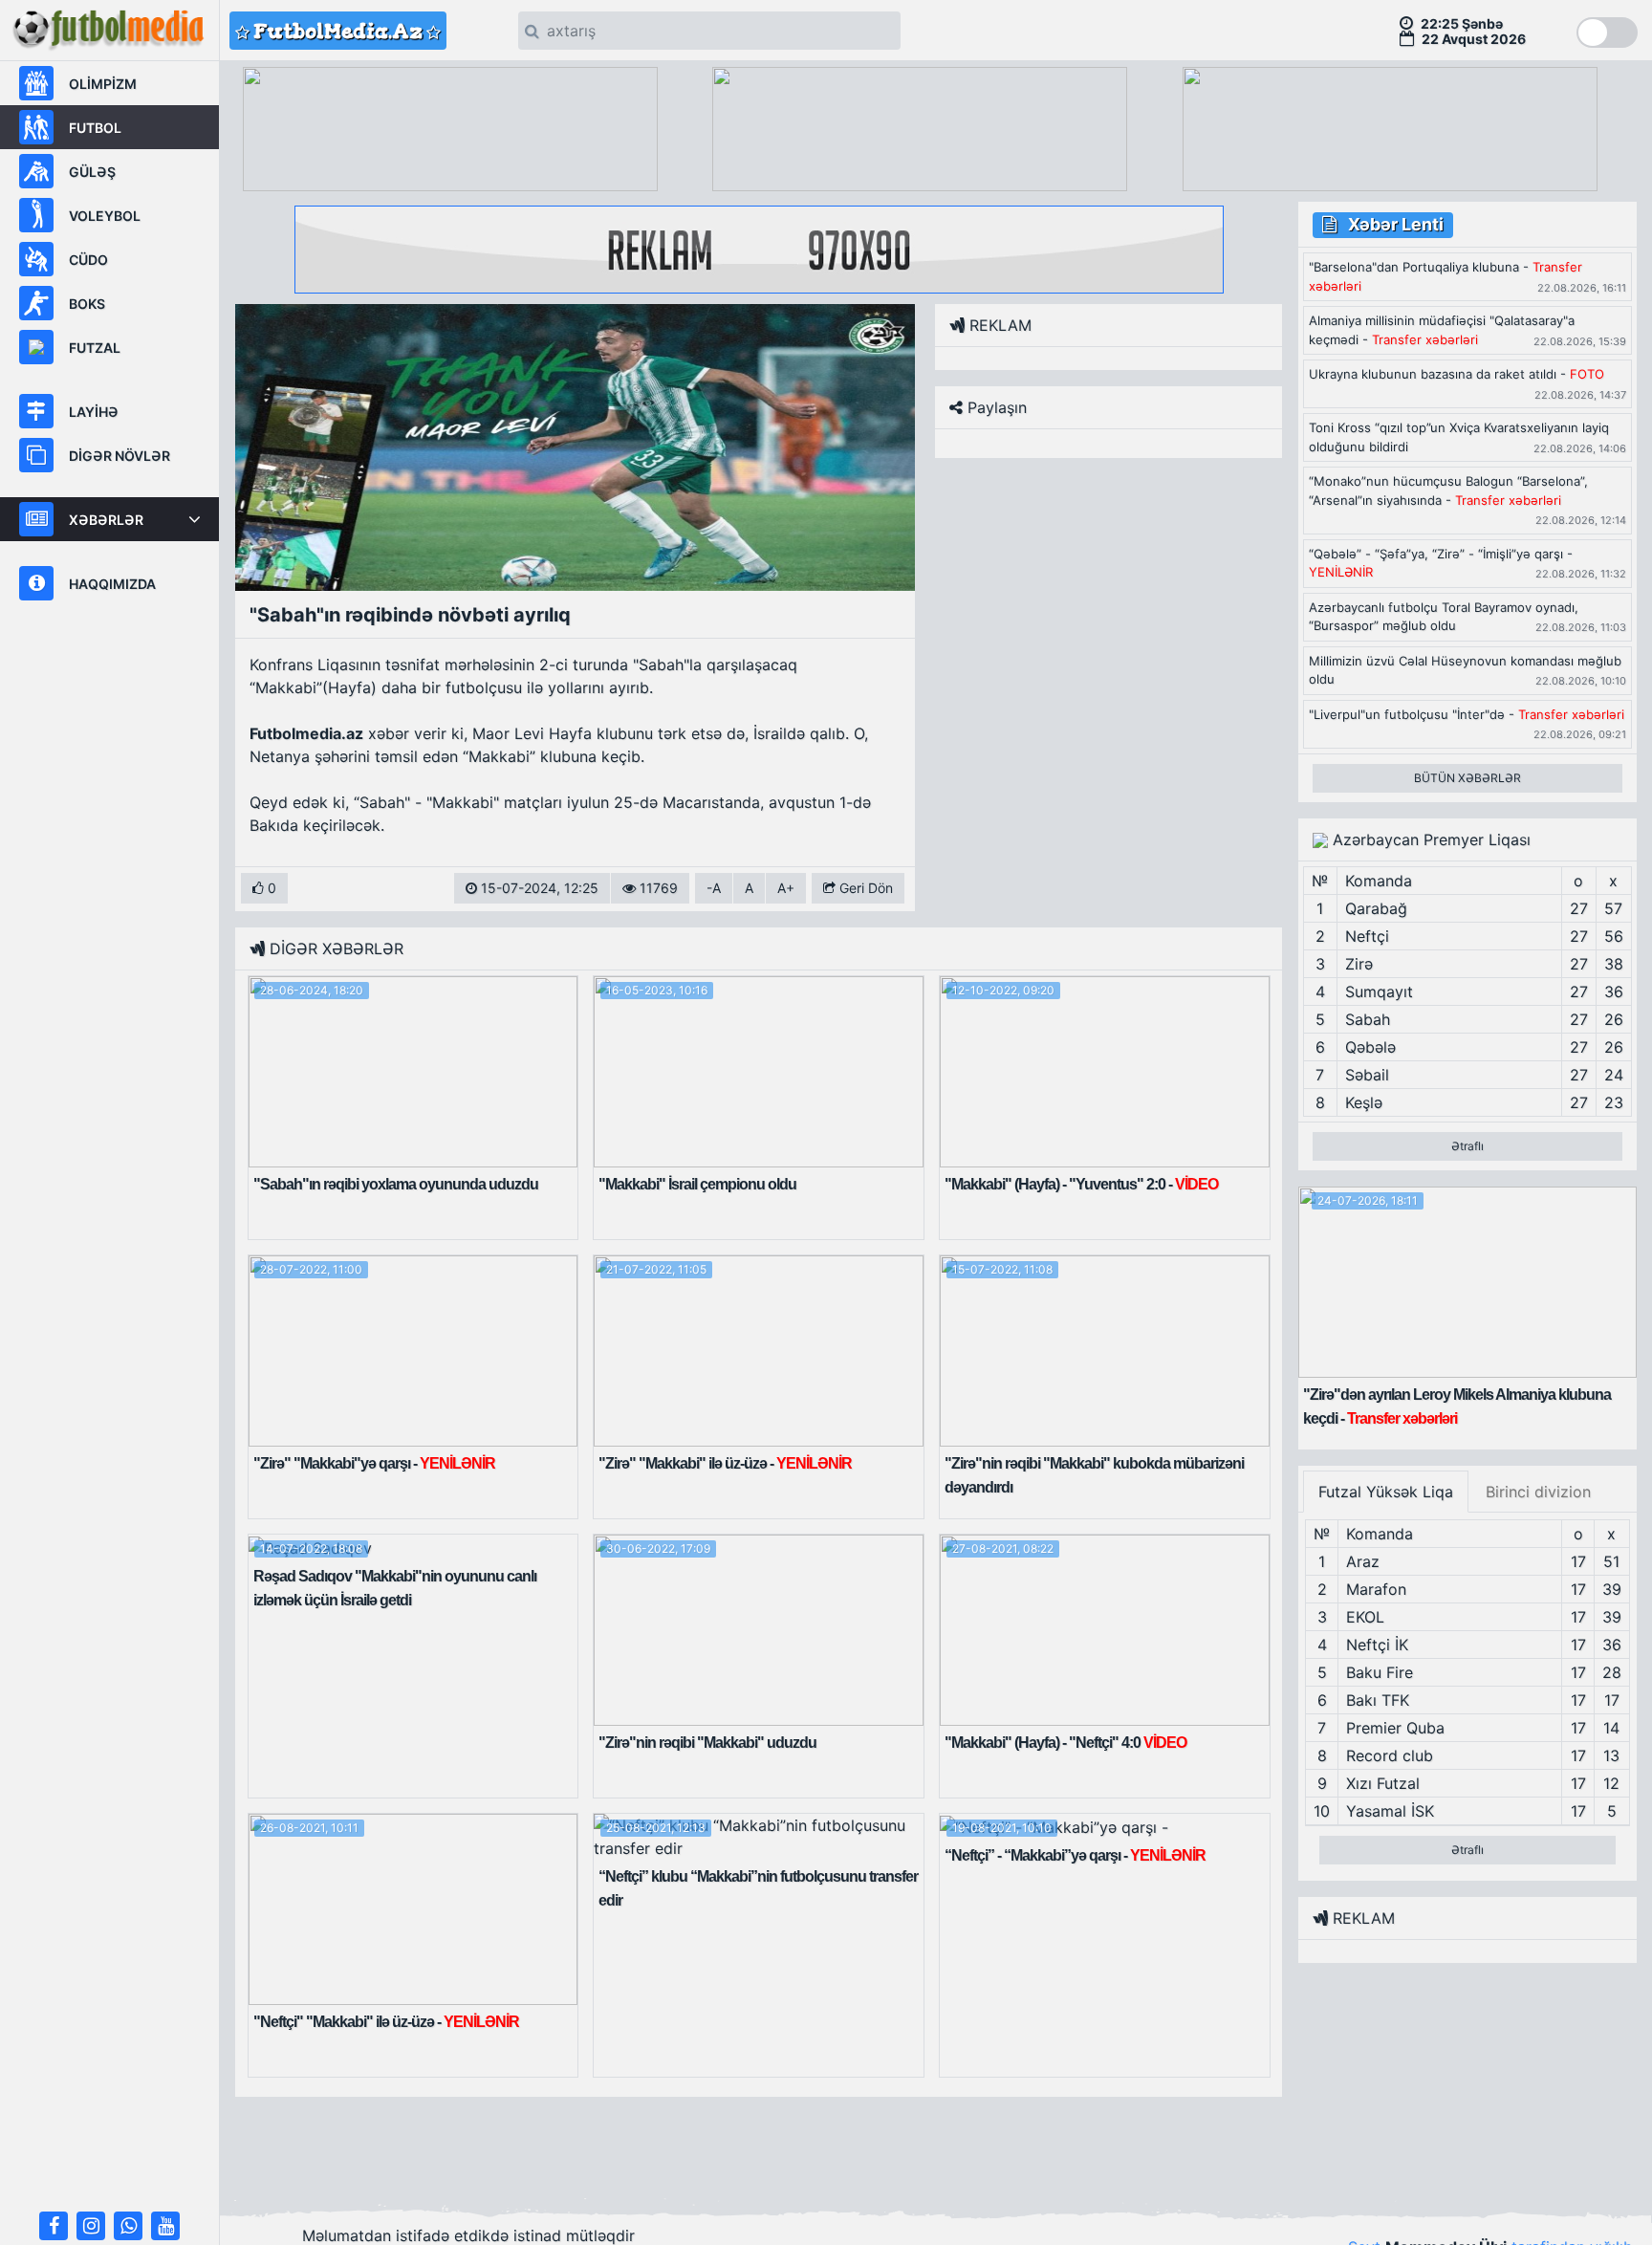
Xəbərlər (106, 520)
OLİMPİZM (103, 84)
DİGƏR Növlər (120, 456)
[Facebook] (54, 2226)
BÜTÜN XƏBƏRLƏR (1467, 778)
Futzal (95, 348)
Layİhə (94, 412)
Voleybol (105, 216)
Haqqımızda (112, 584)
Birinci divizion (1538, 1492)
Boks (87, 304)
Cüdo (88, 260)
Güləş (92, 172)
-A (714, 888)
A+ (786, 888)
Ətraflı (1467, 1146)
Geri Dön (864, 888)
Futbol (95, 128)
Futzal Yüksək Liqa (1386, 1492)
